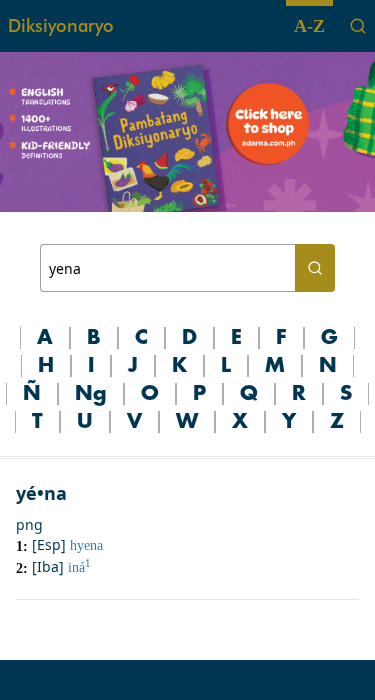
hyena (86, 545)
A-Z (309, 26)
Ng (91, 394)
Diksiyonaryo (61, 25)
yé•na (41, 493)
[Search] (358, 26)
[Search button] (315, 268)
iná (79, 567)
